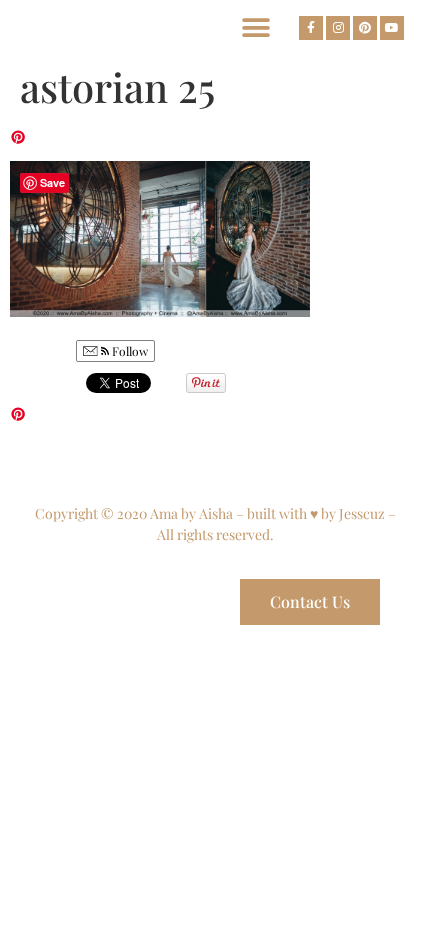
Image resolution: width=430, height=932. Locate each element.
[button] (255, 27)
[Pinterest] (365, 28)
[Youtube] (392, 28)
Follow (128, 351)
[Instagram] (338, 28)
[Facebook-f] (311, 28)
